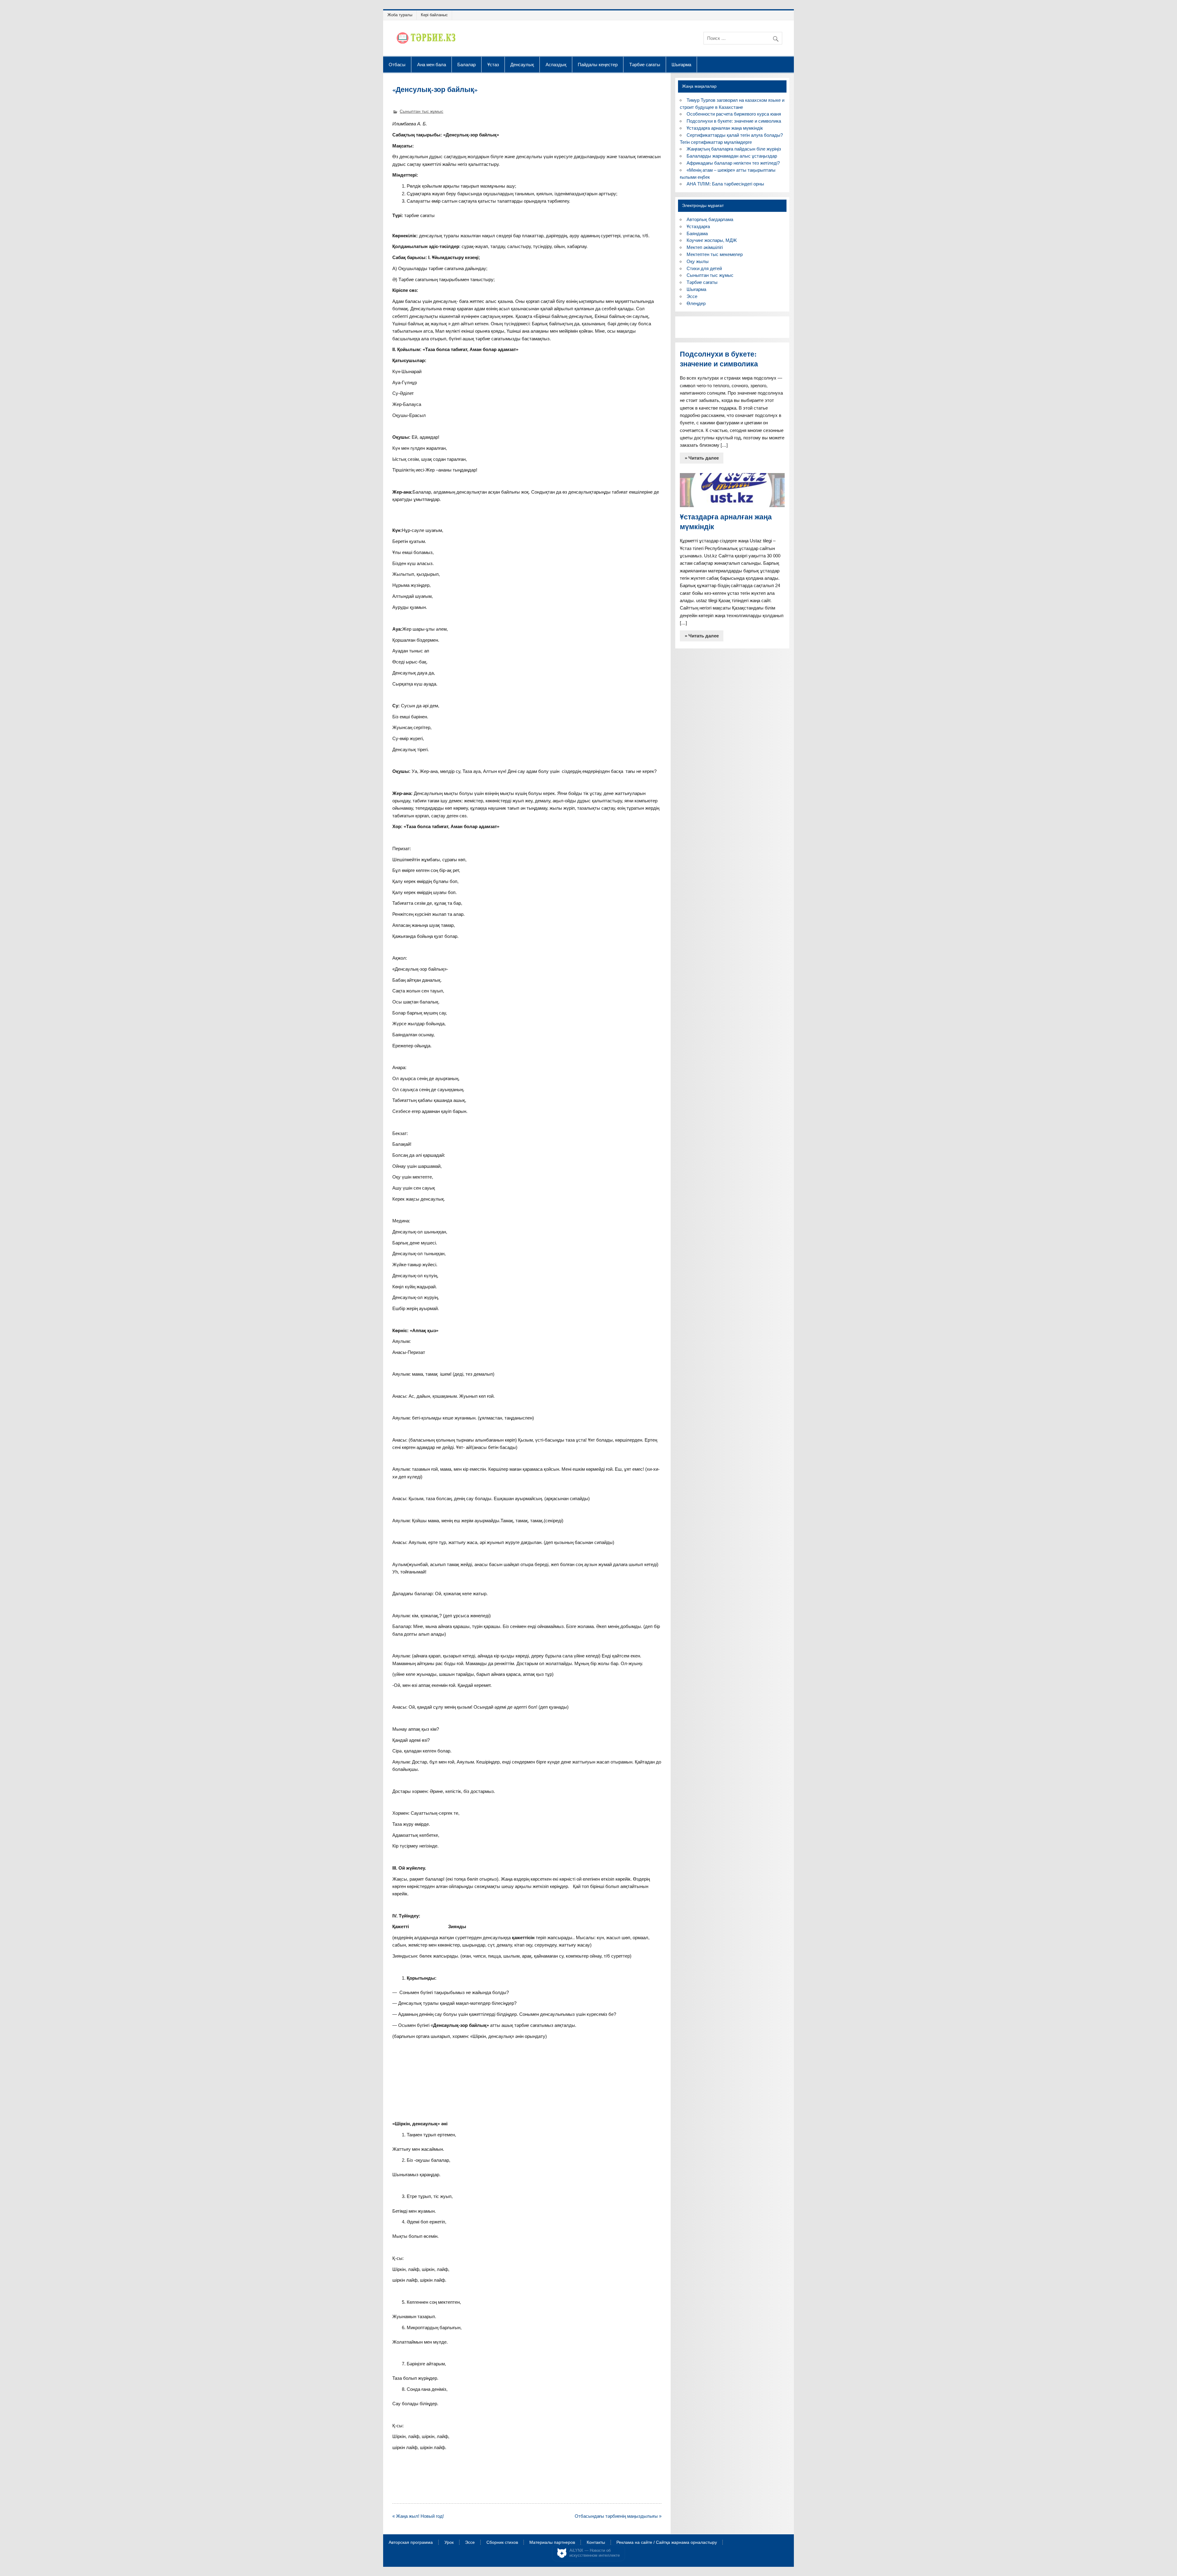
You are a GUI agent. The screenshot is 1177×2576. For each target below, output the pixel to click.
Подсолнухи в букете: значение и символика (734, 121)
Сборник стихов (502, 2543)
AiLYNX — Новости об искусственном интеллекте (595, 2553)
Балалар (467, 64)
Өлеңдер (696, 303)
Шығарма (681, 64)
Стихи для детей (704, 268)
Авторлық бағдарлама (710, 219)
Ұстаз (493, 64)
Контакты (596, 2543)
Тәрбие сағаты (645, 64)
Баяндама (697, 233)
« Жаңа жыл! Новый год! (418, 2516)
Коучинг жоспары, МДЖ (712, 240)
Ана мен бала (432, 64)
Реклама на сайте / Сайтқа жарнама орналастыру (667, 2543)
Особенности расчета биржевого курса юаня (734, 114)
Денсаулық (522, 64)
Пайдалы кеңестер (598, 64)
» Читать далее (702, 458)
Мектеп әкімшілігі (705, 247)
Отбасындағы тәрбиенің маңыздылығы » (618, 2516)
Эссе (692, 296)
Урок (449, 2543)
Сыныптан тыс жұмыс (421, 111)
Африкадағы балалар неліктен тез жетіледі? (733, 163)
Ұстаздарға (698, 226)
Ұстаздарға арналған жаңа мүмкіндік (725, 128)
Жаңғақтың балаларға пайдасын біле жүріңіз (734, 149)
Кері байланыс (434, 15)
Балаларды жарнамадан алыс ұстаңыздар (732, 156)
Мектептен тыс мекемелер (715, 254)
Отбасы (397, 64)
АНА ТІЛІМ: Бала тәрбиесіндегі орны (725, 184)
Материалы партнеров (552, 2543)
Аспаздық (556, 64)
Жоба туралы (400, 15)
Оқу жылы (698, 261)
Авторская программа (411, 2543)
